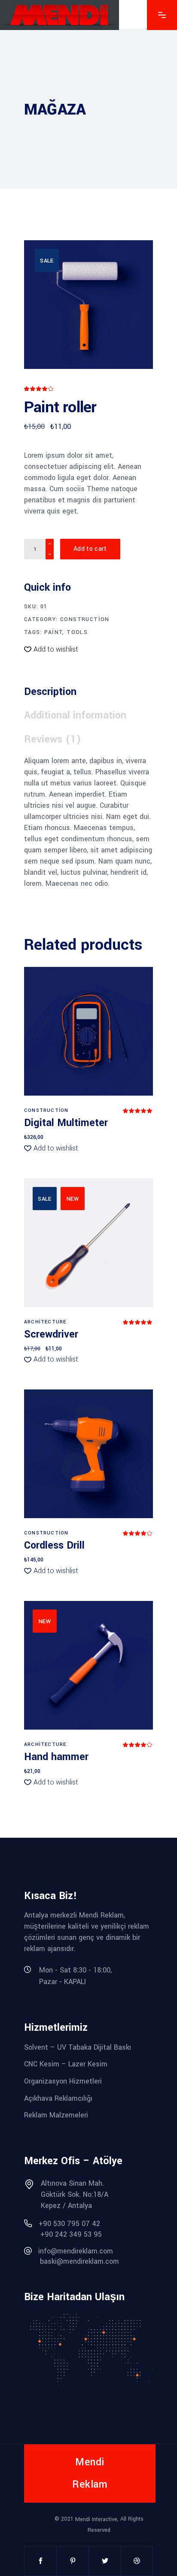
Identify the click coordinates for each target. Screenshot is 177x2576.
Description (50, 692)
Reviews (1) (53, 739)
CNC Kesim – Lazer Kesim (66, 2064)
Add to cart (90, 549)
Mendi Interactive (96, 2519)
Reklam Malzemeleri (56, 2115)
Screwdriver (51, 1334)
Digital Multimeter (66, 1123)
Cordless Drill (54, 1545)
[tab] (54, 692)
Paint (53, 632)
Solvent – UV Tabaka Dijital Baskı (78, 2047)
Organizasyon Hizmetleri (63, 2081)
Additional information (75, 715)
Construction (85, 619)
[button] (51, 649)
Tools (77, 632)
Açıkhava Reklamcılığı (58, 2098)
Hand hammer (56, 1757)
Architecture (45, 1322)
